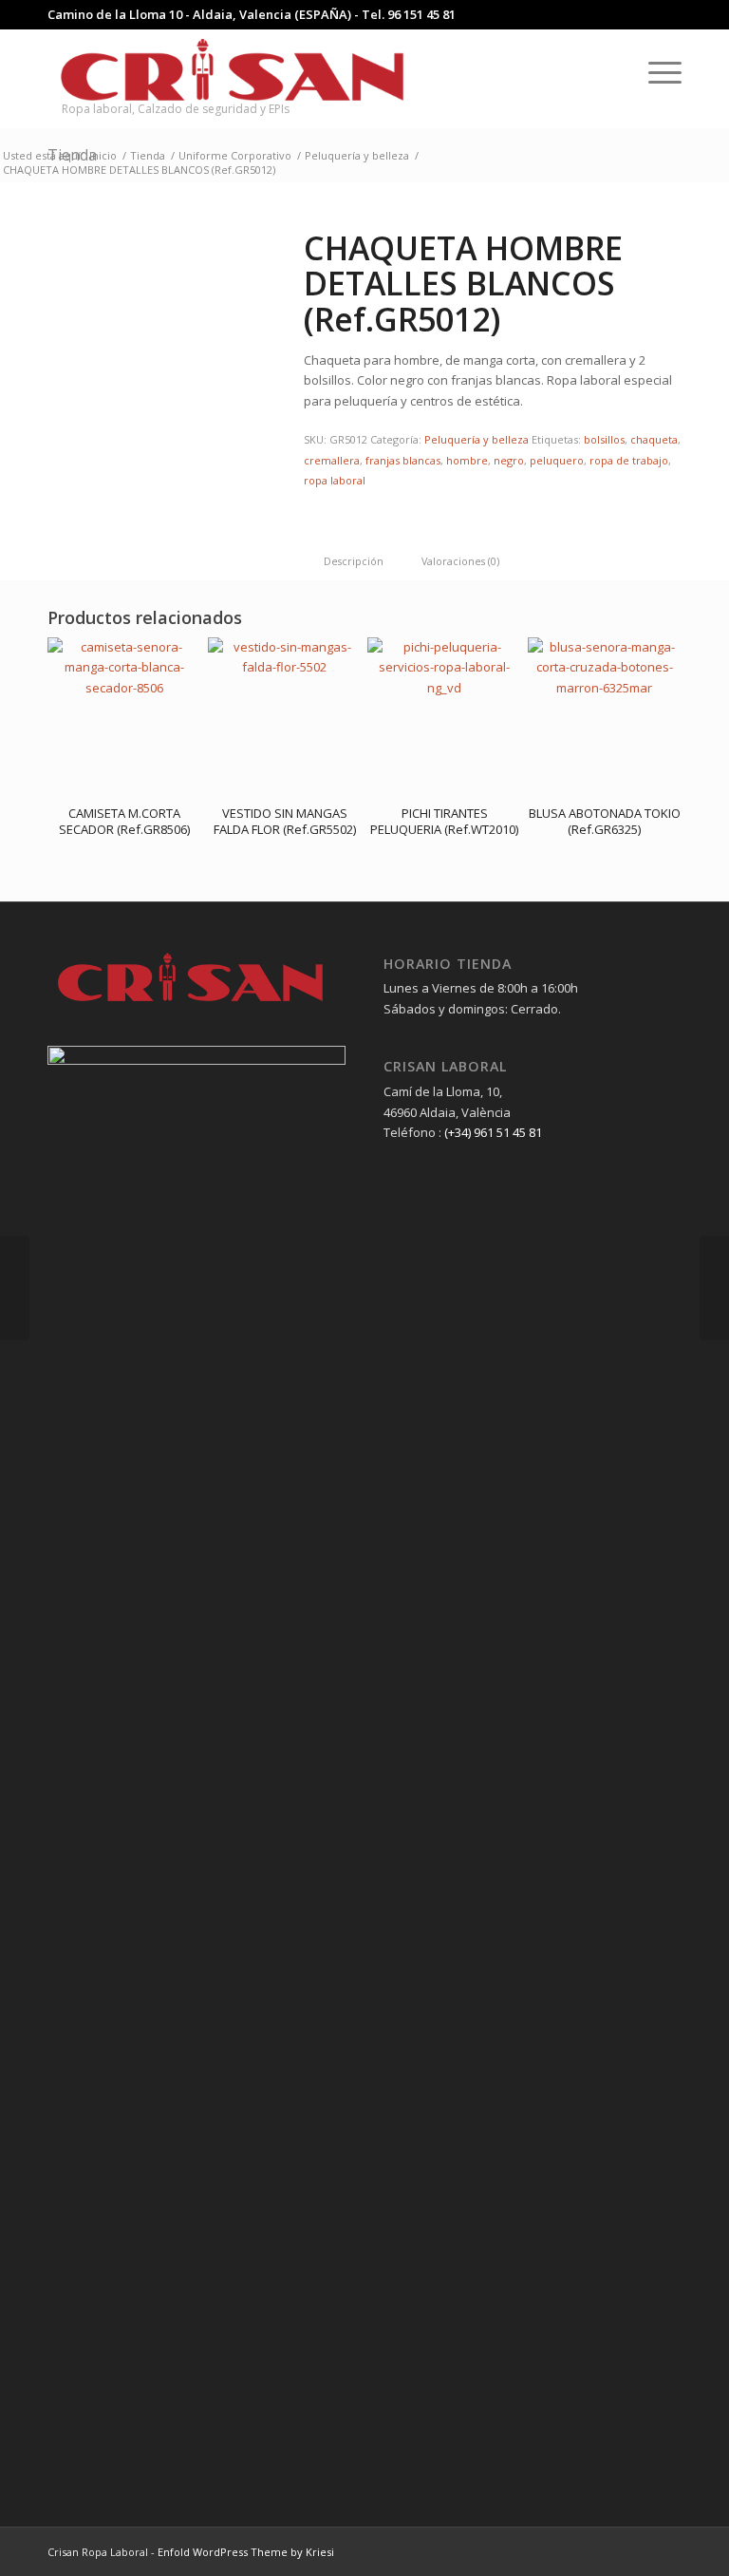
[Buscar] (611, 71)
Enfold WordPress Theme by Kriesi (246, 2552)
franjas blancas (403, 460)
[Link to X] (667, 2551)
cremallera (332, 460)
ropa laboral (335, 480)
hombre (467, 460)
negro (509, 460)
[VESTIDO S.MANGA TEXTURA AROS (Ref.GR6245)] (714, 1288)
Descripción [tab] (354, 561)
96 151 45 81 (421, 14)
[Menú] (655, 71)
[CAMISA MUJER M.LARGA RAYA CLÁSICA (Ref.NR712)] (15, 1288)
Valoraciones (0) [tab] (460, 561)
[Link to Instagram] (639, 2551)
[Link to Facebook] (610, 2551)
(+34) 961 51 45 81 (493, 1132)
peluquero (557, 460)
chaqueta (654, 439)
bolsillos (604, 439)
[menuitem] (611, 71)
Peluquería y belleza (477, 439)
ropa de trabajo (629, 460)
